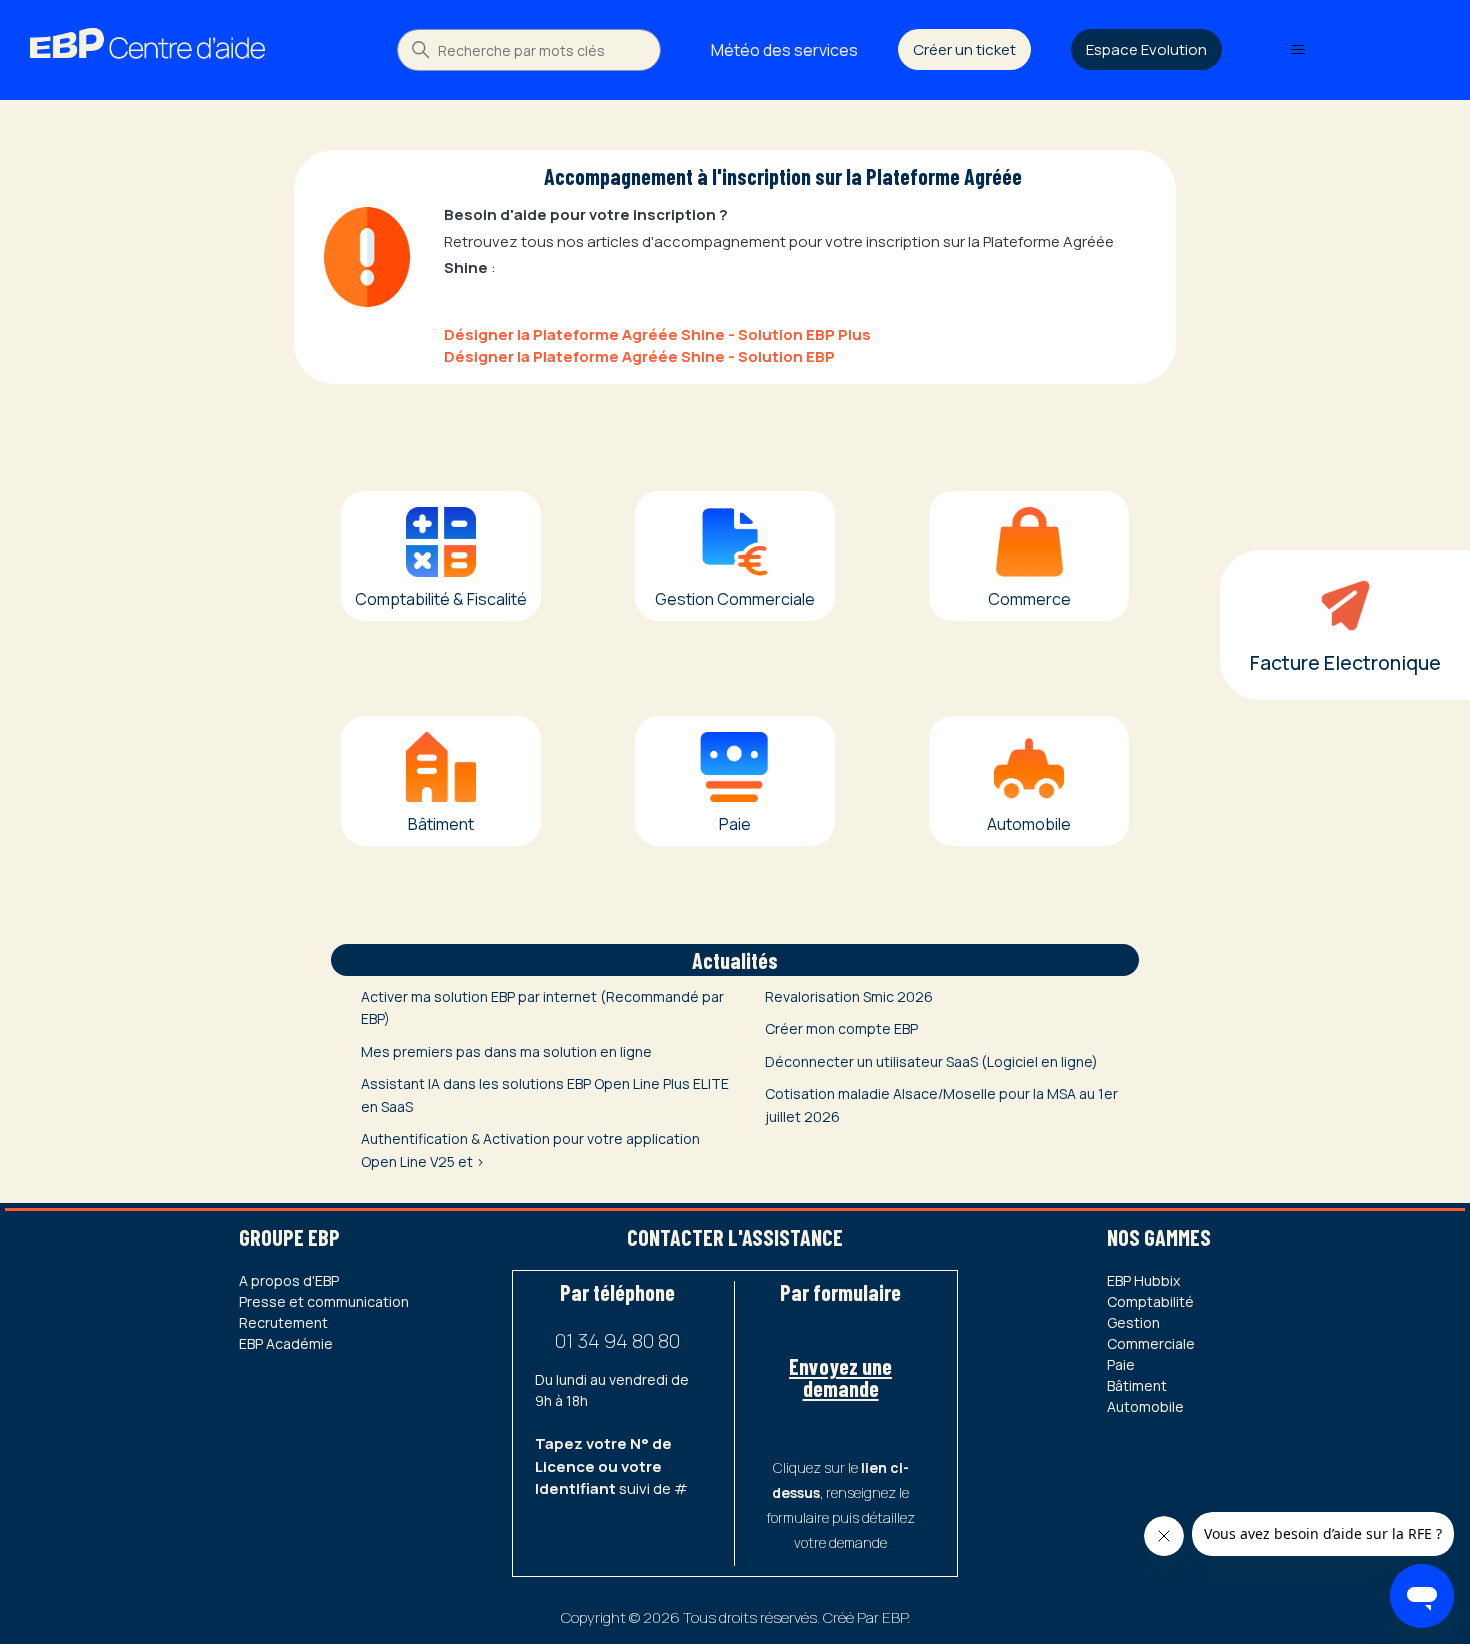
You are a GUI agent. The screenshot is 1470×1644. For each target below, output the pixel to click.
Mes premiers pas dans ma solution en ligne (506, 1051)
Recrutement (283, 1322)
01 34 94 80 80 (617, 1340)
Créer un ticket (964, 49)
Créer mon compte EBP (841, 1028)
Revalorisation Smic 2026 (849, 996)
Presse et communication (324, 1301)
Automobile (1145, 1406)
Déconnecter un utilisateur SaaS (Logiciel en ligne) (931, 1061)
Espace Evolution (1146, 49)
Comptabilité (1150, 1301)
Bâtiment (1137, 1385)
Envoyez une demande (840, 1377)
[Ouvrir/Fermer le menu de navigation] (1297, 50)
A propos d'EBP (289, 1280)
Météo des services (784, 50)
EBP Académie (286, 1343)
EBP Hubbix (1143, 1280)
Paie (1121, 1364)
